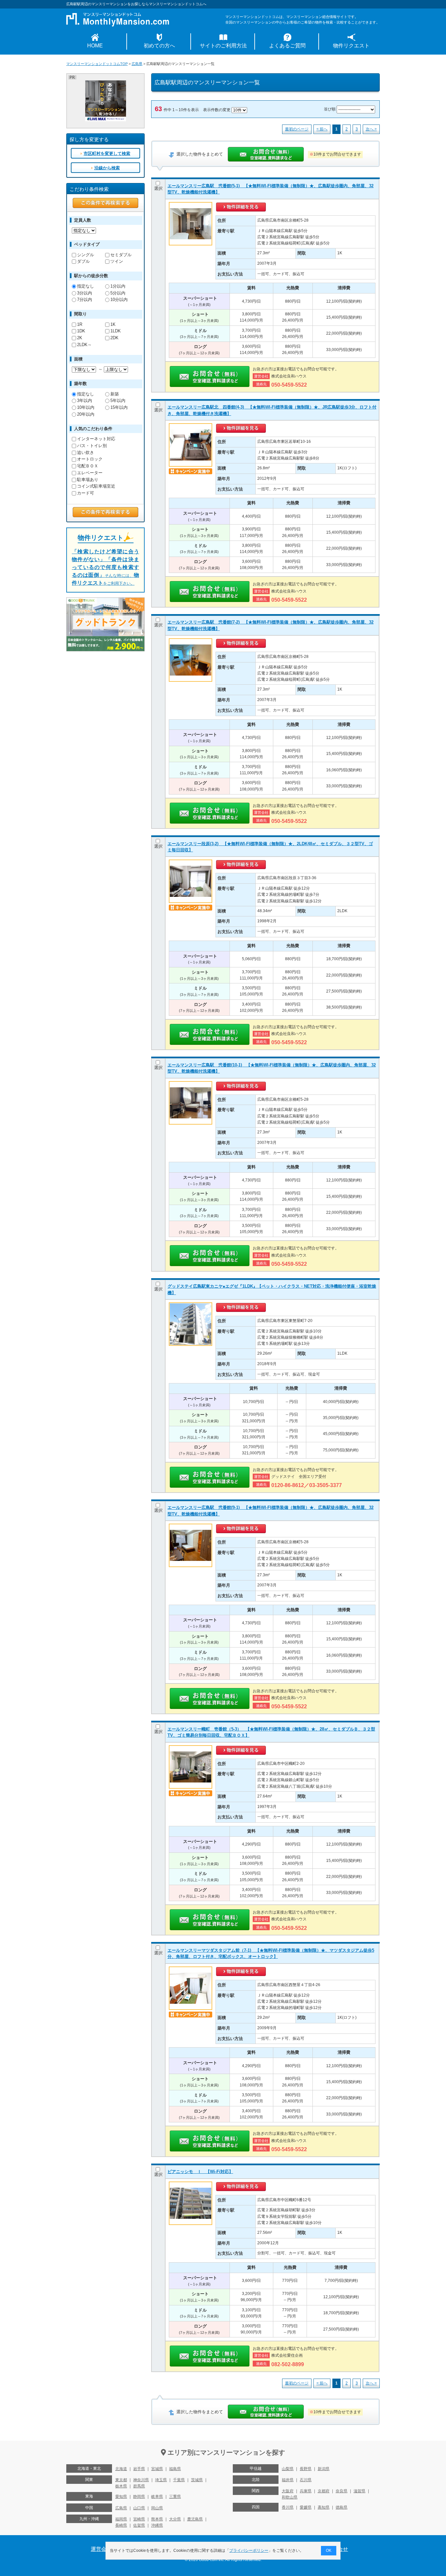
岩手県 (139, 2469)
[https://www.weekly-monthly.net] (106, 83)
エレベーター (90, 473)
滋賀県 (359, 2491)
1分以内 (118, 286)
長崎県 (121, 2525)
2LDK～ (84, 345)
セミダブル (121, 255)
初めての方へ (159, 46)
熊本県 (157, 2519)
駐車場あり (88, 480)
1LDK (116, 331)
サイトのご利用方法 (223, 46)
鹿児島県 (195, 2519)
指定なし (86, 286)
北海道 (121, 2469)
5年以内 (118, 401)
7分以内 (85, 300)
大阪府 (288, 2491)
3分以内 (85, 293)
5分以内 (118, 293)
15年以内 (119, 407)
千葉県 (179, 2480)
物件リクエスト (351, 46)
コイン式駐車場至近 (96, 486)
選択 (158, 188)
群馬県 (139, 2486)
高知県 (324, 2507)
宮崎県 (139, 2519)
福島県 (175, 2469)
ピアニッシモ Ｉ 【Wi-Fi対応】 (200, 2172)
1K (113, 324)
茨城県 (197, 2480)
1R (80, 324)
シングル (86, 255)
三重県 (175, 2497)
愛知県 (121, 2497)
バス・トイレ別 (92, 446)
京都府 (324, 2491)
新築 (115, 394)
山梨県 (288, 2469)
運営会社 (101, 2549)
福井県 (288, 2480)
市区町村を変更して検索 (107, 153)
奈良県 (342, 2491)
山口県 (139, 2508)
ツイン (117, 261)
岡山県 (157, 2508)
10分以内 (119, 300)
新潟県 (324, 2469)
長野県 (306, 2469)
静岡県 (139, 2497)
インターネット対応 (96, 439)
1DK (81, 331)
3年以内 (85, 401)
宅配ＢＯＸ (88, 466)
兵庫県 (306, 2491)
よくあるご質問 (287, 46)
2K (80, 338)
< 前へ (322, 129)
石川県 (306, 2480)
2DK (114, 338)
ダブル (83, 261)
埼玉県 (161, 2480)
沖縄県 (157, 2525)
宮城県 (157, 2469)
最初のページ (297, 129)
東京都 (121, 2480)
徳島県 (342, 2507)
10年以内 (86, 407)
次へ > (371, 129)
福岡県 (121, 2519)
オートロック (90, 459)
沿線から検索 (107, 168)
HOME (95, 46)
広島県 (137, 64)
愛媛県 (306, 2507)
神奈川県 (141, 2480)
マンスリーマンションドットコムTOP (97, 64)
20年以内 (86, 414)
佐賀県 (139, 2525)
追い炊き (86, 452)
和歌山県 (290, 2497)
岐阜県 (157, 2497)
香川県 (288, 2507)
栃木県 (121, 2486)
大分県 (175, 2519)
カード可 (86, 493)
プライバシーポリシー (249, 2551)
